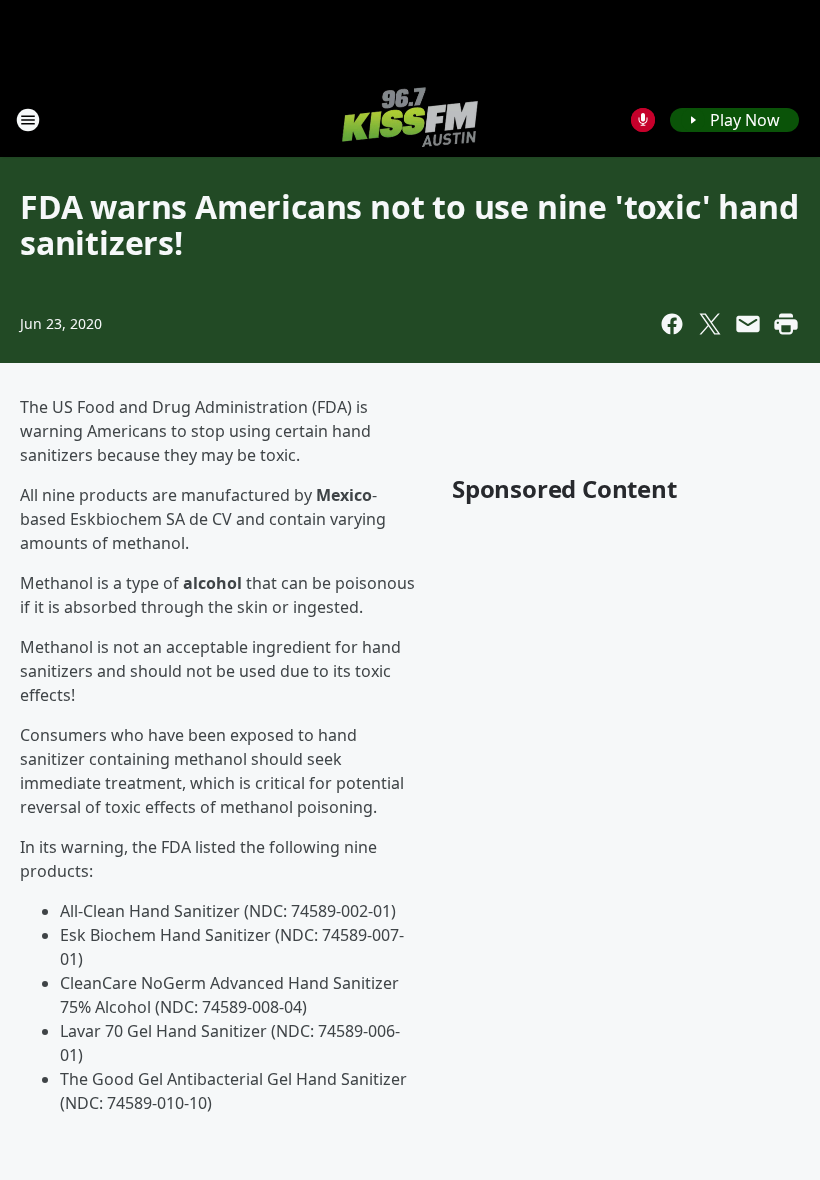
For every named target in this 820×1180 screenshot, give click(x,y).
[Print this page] (786, 324)
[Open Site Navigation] (28, 120)
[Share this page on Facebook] (672, 324)
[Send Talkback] (643, 120)
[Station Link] (410, 119)
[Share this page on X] (710, 324)
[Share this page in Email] (748, 324)
